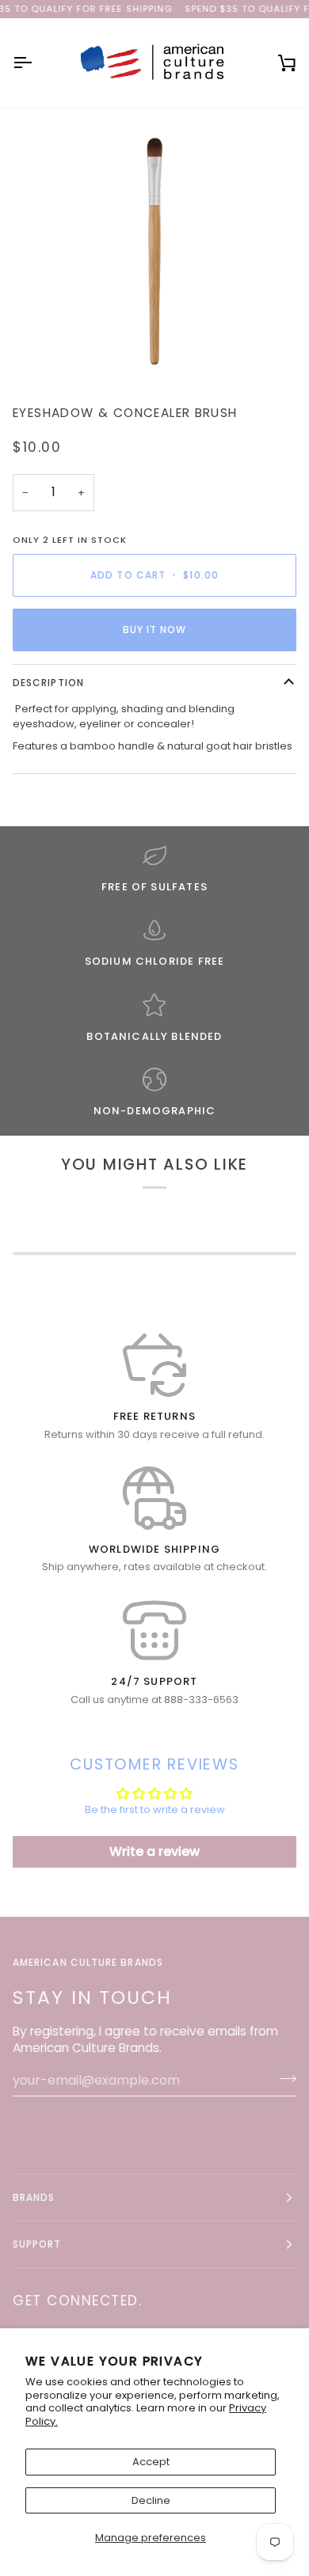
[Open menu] (36, 63)
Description (48, 683)
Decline (151, 2500)
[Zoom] (154, 250)
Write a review (154, 1851)
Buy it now (155, 630)
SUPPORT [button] (37, 2244)
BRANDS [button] (34, 2197)
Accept (151, 2462)
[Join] (283, 2078)
